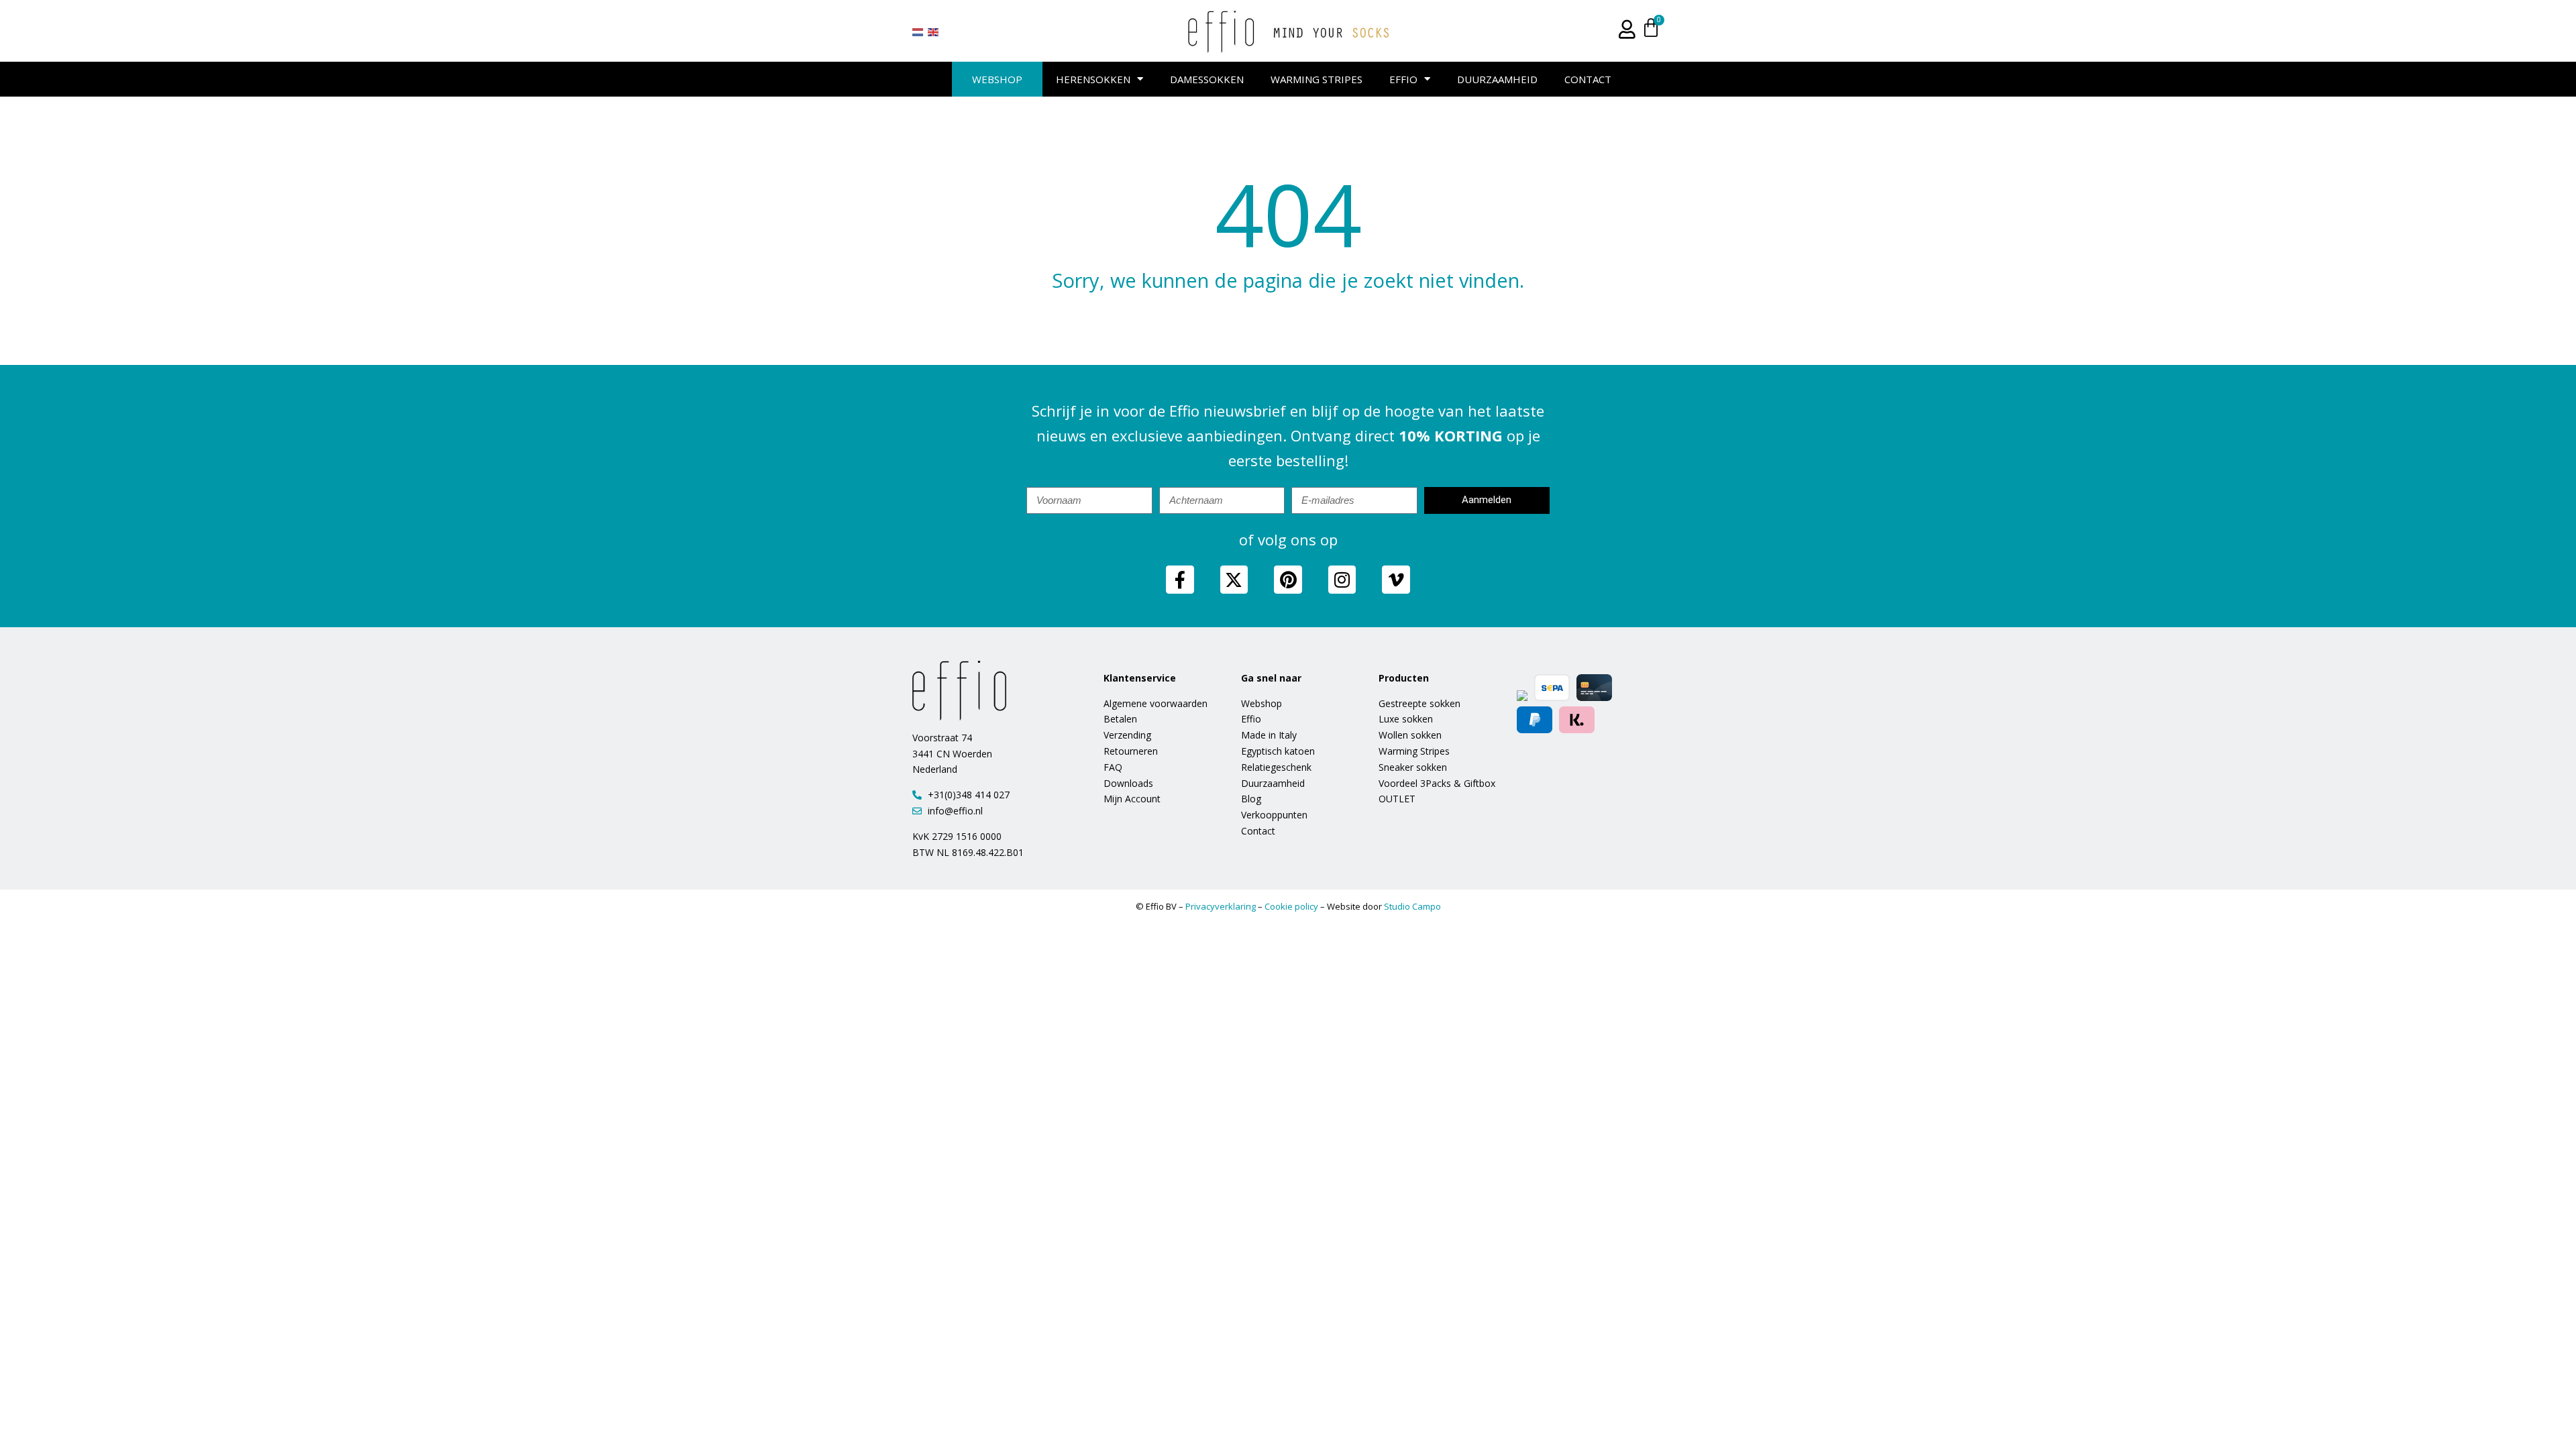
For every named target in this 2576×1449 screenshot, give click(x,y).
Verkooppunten (1274, 815)
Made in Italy (1269, 735)
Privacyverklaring (1221, 906)
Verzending (1127, 735)
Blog (1251, 799)
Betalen (1120, 719)
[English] (934, 32)
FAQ (1113, 767)
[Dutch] (918, 32)
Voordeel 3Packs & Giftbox (1437, 783)
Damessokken (1207, 79)
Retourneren (1131, 751)
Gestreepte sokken (1419, 703)
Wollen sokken (1410, 735)
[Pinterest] (1288, 580)
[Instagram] (1342, 580)
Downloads (1128, 783)
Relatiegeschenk (1276, 767)
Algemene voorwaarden (1156, 703)
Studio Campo (1412, 906)
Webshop (997, 79)
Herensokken (1093, 79)
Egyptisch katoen (1278, 751)
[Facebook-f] (1180, 580)
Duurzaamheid (1497, 79)
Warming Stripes (1317, 79)
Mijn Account (1132, 799)
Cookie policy (1291, 906)
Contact (1588, 79)
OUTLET (1397, 799)
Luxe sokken (1406, 719)
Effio (1403, 79)
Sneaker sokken (1413, 767)
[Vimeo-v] (1396, 580)
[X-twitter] (1234, 580)
